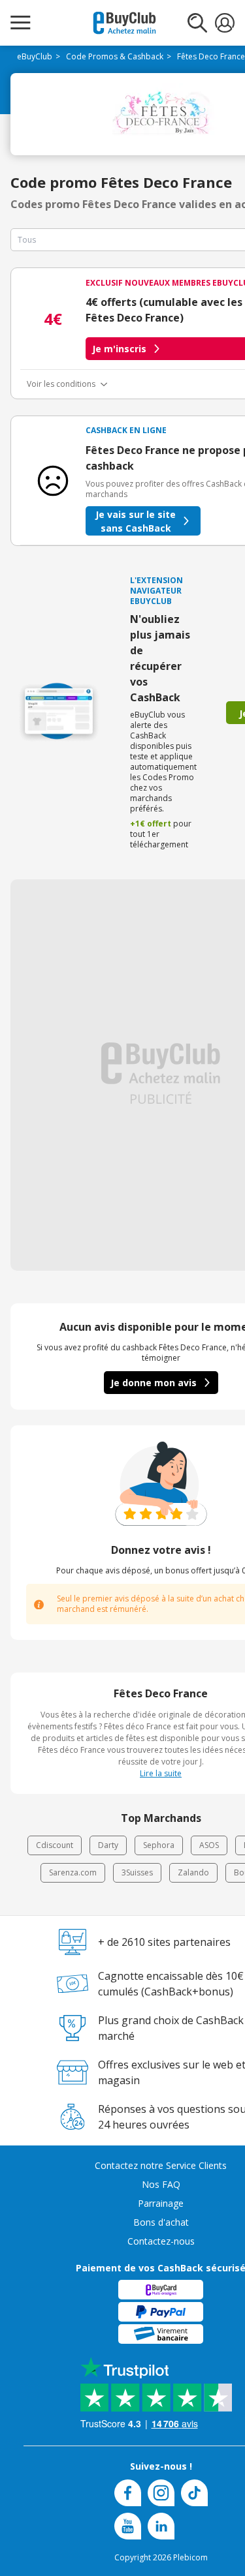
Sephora (159, 1845)
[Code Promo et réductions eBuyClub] (124, 23)
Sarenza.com (73, 1872)
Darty (108, 1845)
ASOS (209, 1845)
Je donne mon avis (154, 1383)
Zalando (193, 1872)
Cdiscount (55, 1845)
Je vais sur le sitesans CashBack (136, 521)
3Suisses (137, 1872)
